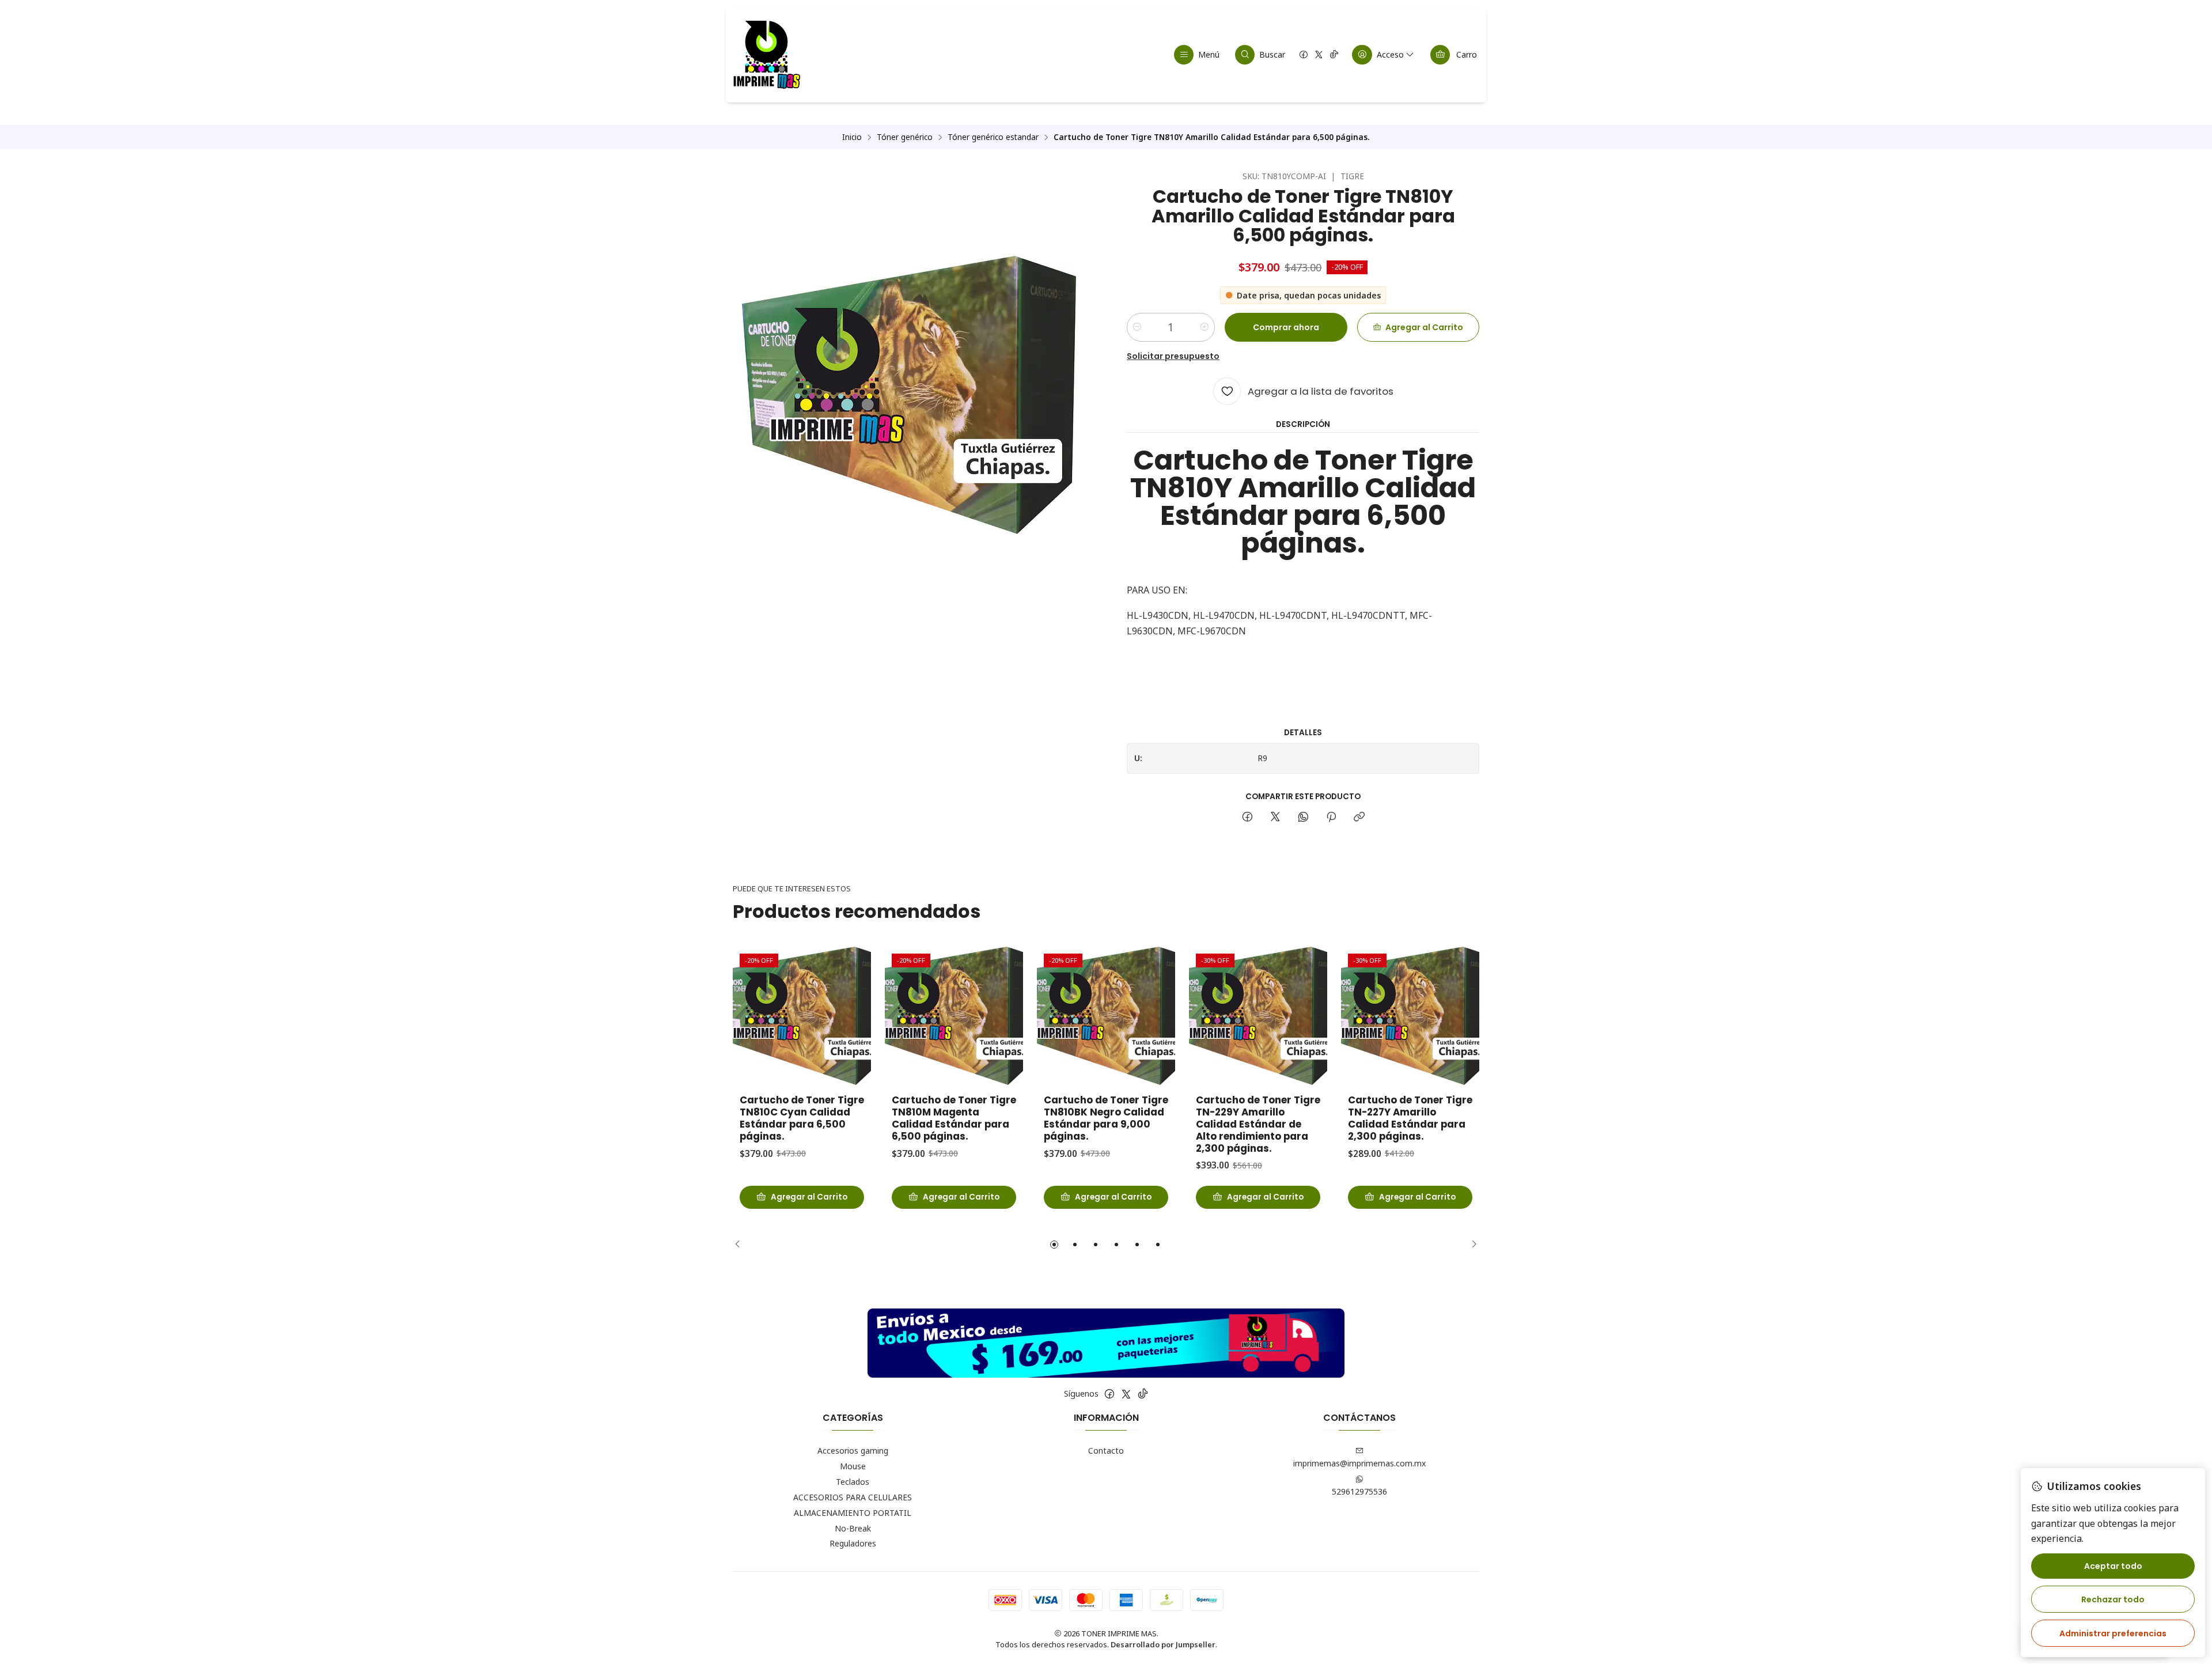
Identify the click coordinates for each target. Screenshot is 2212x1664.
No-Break (853, 1528)
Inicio (852, 137)
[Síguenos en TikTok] (1334, 55)
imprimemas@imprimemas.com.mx (1359, 1463)
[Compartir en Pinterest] (1331, 818)
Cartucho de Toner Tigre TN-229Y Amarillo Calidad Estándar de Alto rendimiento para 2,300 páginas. (1258, 1124)
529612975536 (1359, 1491)
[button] (1054, 1245)
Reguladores (853, 1543)
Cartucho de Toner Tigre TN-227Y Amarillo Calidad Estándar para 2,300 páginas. (1410, 1118)
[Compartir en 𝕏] (1275, 818)
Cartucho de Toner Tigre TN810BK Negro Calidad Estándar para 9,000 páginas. (1106, 1118)
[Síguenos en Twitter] (1319, 55)
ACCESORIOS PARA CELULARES (853, 1497)
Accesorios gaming (853, 1451)
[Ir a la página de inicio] (766, 55)
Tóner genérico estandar (993, 137)
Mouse (853, 1466)
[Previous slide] (741, 1245)
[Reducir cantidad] (1137, 327)
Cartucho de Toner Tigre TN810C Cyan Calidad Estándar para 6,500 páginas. (802, 1118)
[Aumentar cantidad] (1205, 327)
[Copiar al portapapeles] (1359, 818)
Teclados (853, 1482)
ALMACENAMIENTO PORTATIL (853, 1513)
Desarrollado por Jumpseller (1163, 1644)
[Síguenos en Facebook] (1304, 55)
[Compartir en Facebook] (1247, 818)
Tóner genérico (905, 137)
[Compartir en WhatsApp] (1303, 818)
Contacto (1106, 1451)
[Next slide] (1471, 1245)
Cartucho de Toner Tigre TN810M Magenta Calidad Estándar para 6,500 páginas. (954, 1118)
